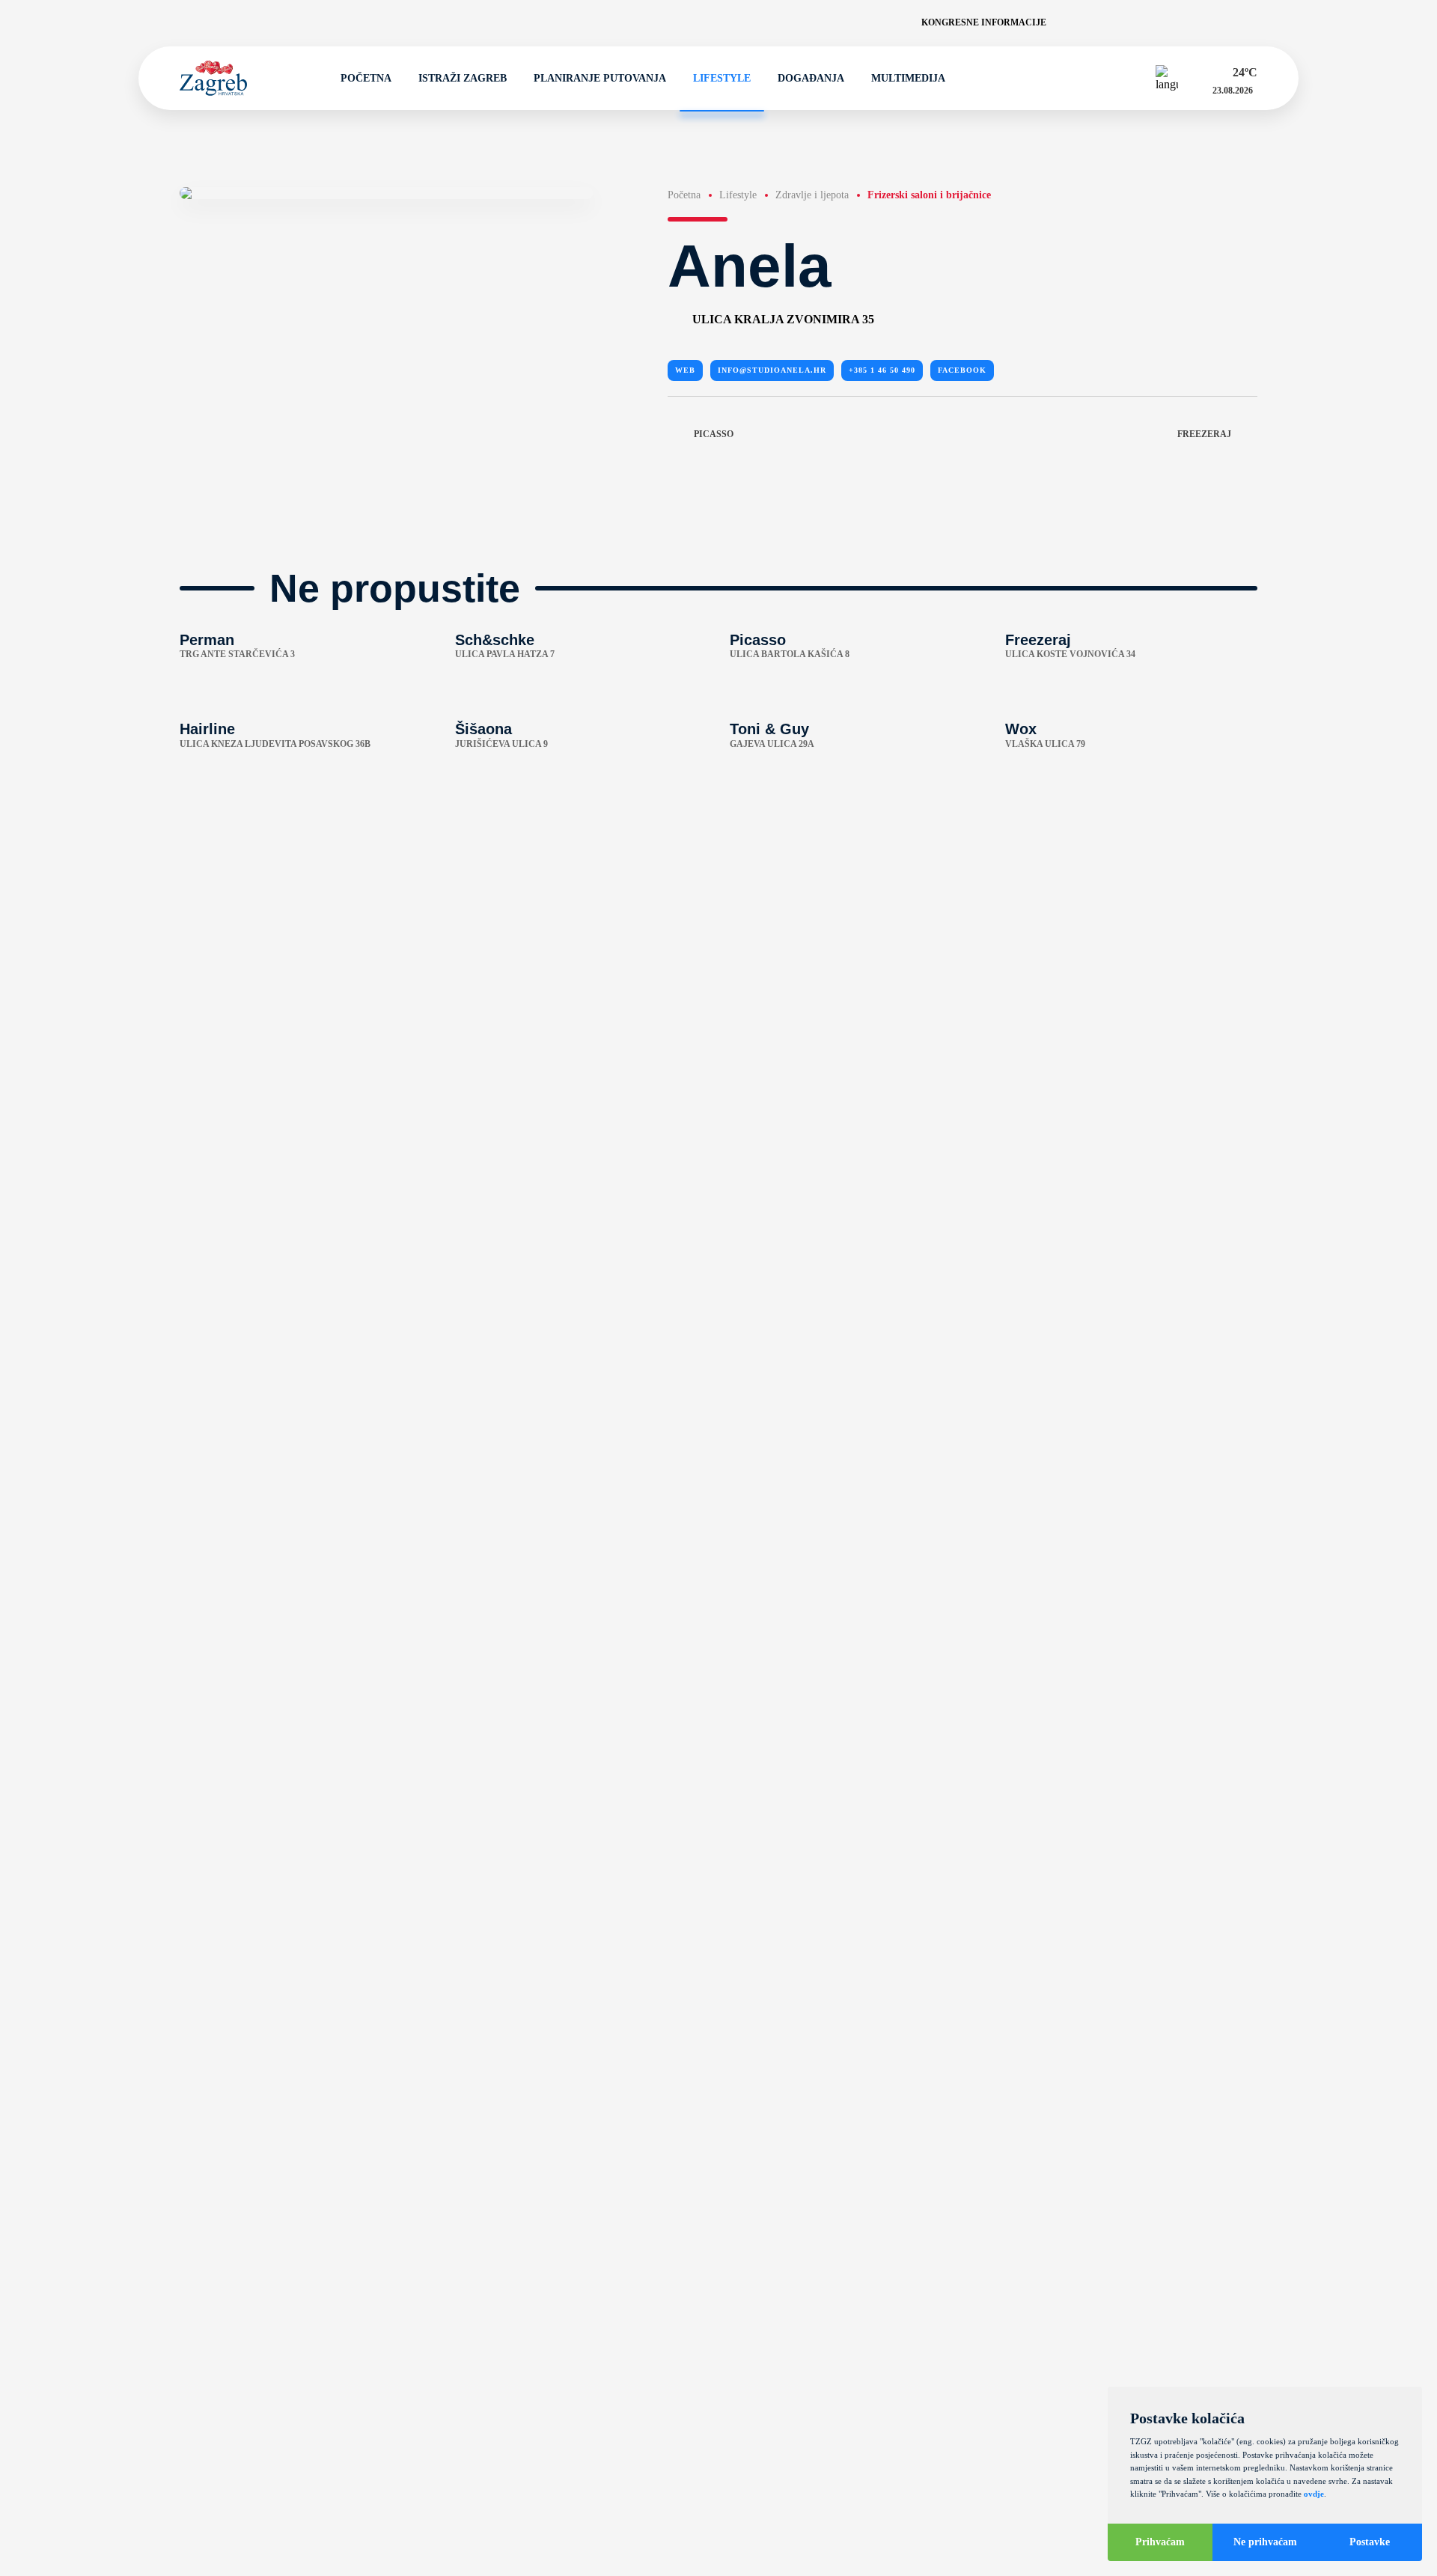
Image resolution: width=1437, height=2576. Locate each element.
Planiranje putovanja (600, 78)
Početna (366, 78)
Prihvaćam (1160, 2542)
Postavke (1370, 2542)
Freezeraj (1204, 434)
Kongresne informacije (984, 22)
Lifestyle (722, 78)
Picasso (714, 434)
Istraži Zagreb (463, 78)
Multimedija (908, 78)
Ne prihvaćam (1265, 2542)
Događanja (811, 78)
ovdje (1314, 2494)
